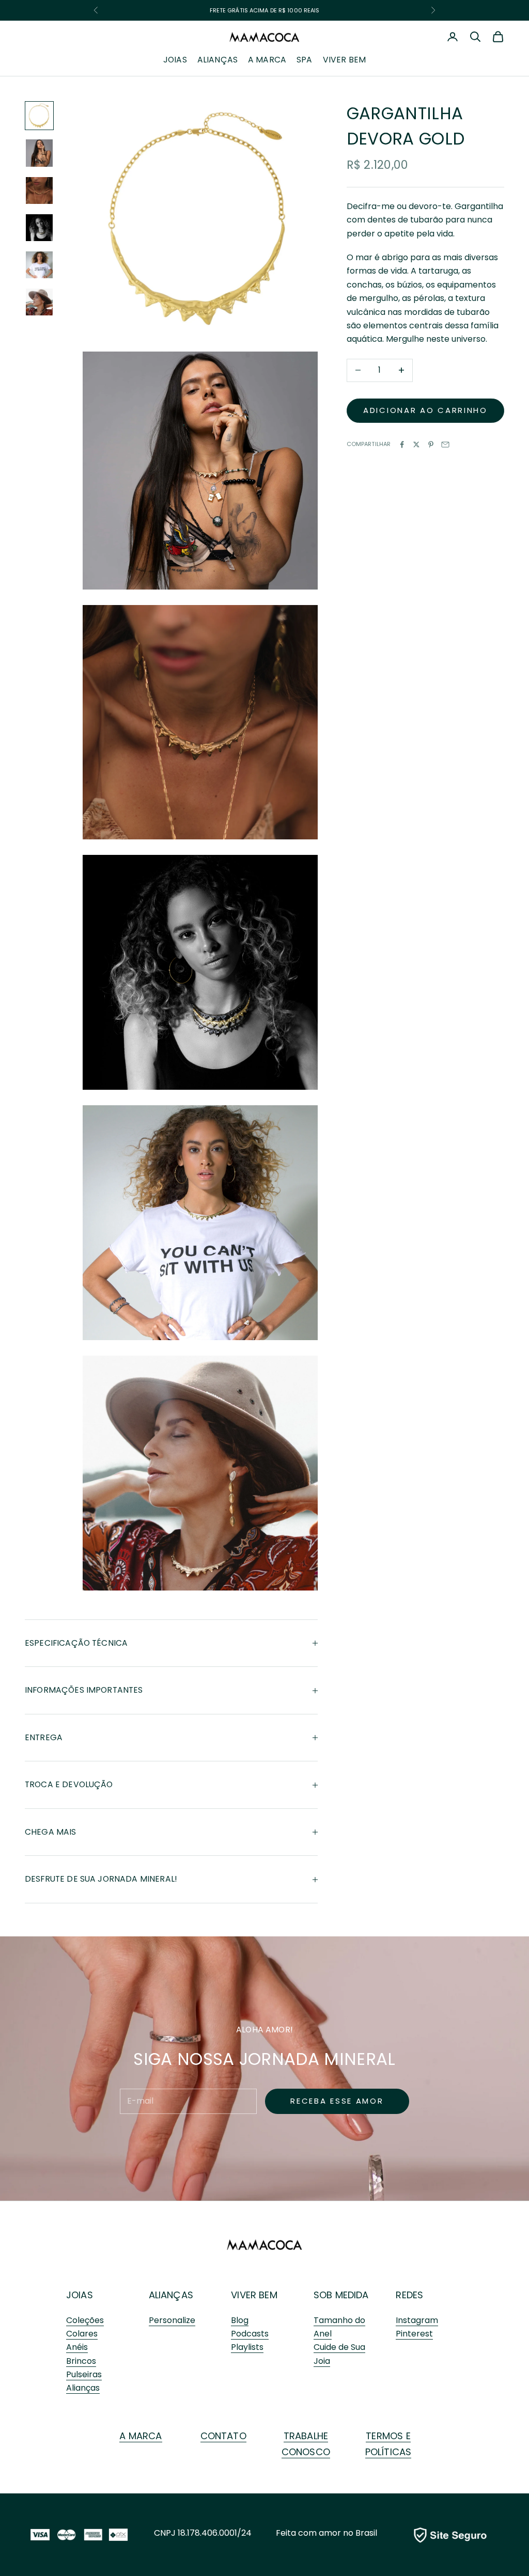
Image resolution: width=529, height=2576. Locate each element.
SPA (304, 60)
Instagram (417, 2320)
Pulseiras (84, 2374)
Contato (223, 2436)
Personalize (172, 2320)
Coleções (85, 2320)
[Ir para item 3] (39, 190)
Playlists (247, 2347)
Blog (240, 2320)
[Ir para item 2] (39, 153)
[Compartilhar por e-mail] (445, 444)
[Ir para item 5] (39, 265)
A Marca (267, 60)
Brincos (81, 2361)
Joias (175, 60)
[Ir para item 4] (39, 228)
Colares (82, 2334)
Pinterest (414, 2334)
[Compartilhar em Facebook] (402, 444)
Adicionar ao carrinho (425, 410)
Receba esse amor (337, 2101)
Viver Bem (344, 60)
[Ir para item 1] (39, 116)
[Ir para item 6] (39, 302)
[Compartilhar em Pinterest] (431, 444)
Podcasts (250, 2334)
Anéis (77, 2347)
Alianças (217, 60)
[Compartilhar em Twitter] (416, 444)
